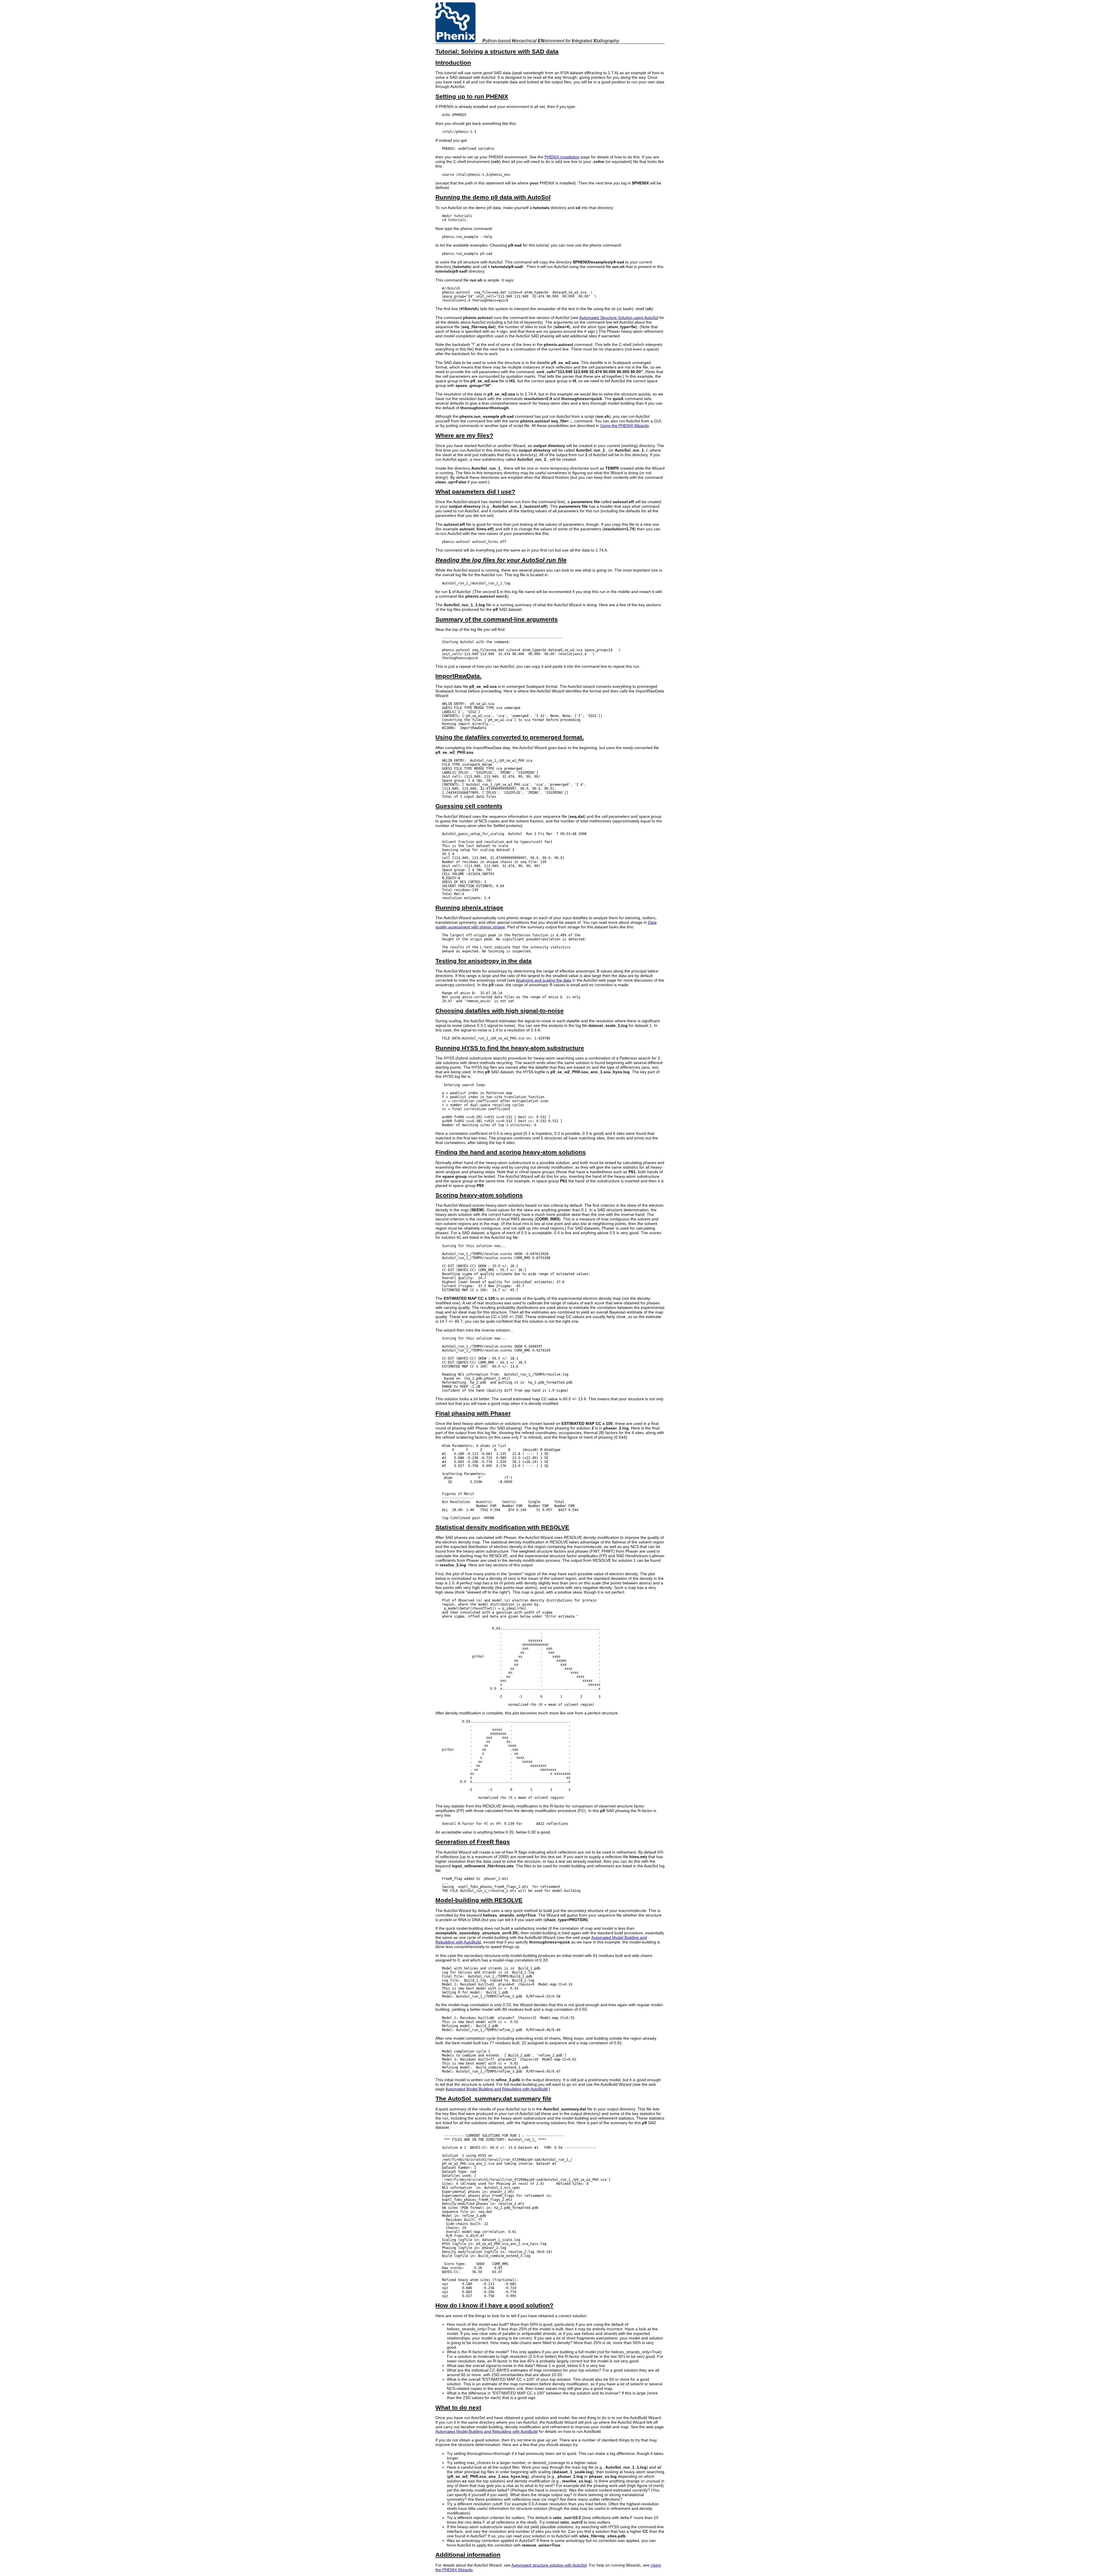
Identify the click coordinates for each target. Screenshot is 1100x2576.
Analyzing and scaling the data (544, 980)
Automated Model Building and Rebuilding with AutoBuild (497, 2089)
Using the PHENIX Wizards (624, 426)
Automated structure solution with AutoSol (549, 2565)
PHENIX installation (562, 157)
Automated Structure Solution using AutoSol (619, 318)
